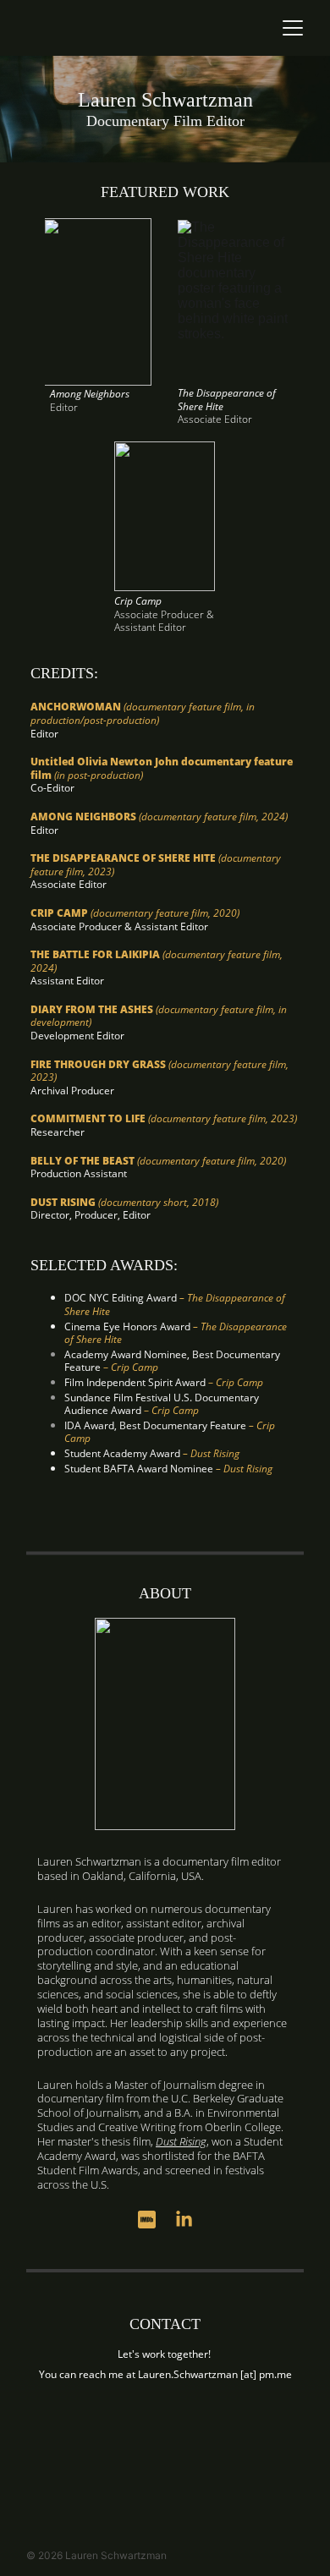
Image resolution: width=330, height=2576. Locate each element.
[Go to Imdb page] (155, 2220)
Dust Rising (181, 2141)
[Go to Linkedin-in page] (184, 2220)
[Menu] (293, 28)
